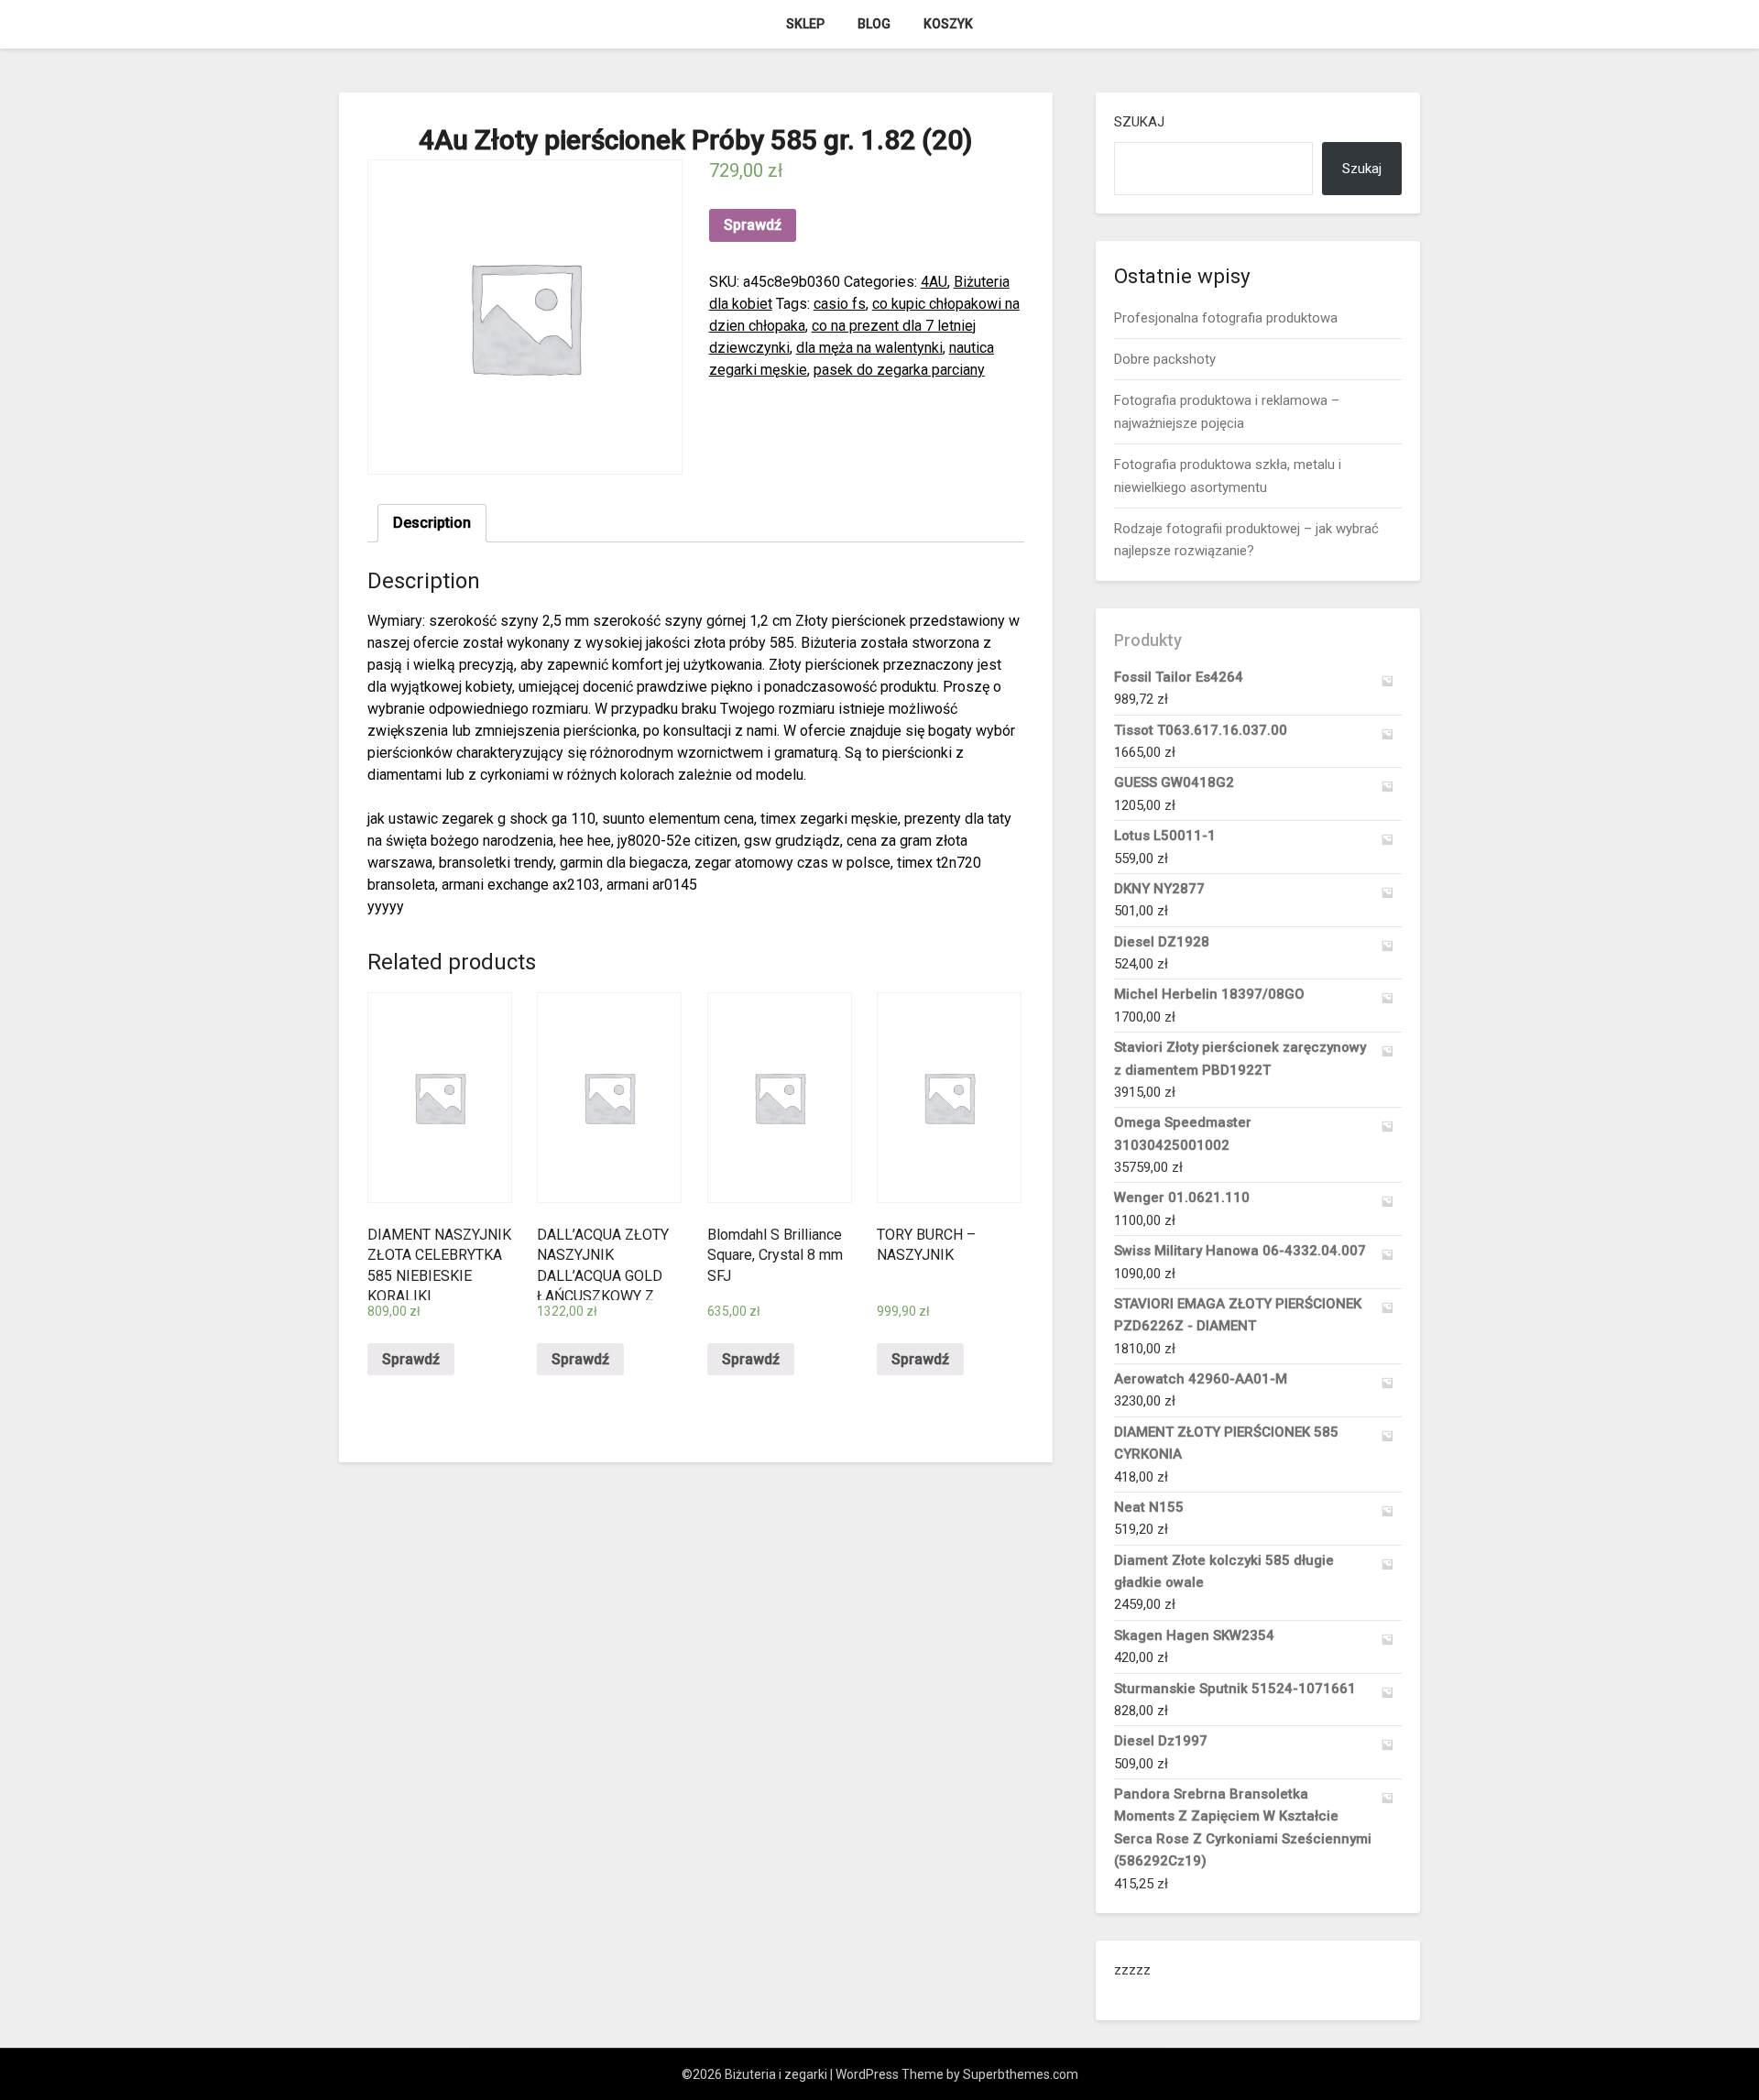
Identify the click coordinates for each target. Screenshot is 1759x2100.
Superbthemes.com (1021, 2074)
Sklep (805, 24)
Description (432, 523)
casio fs (840, 304)
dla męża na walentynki (869, 348)
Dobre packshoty (1165, 359)
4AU (934, 282)
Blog (874, 24)
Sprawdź (753, 225)
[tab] (432, 523)
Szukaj (1139, 122)
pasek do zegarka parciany (899, 370)
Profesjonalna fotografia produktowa (1226, 318)
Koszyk (948, 24)
